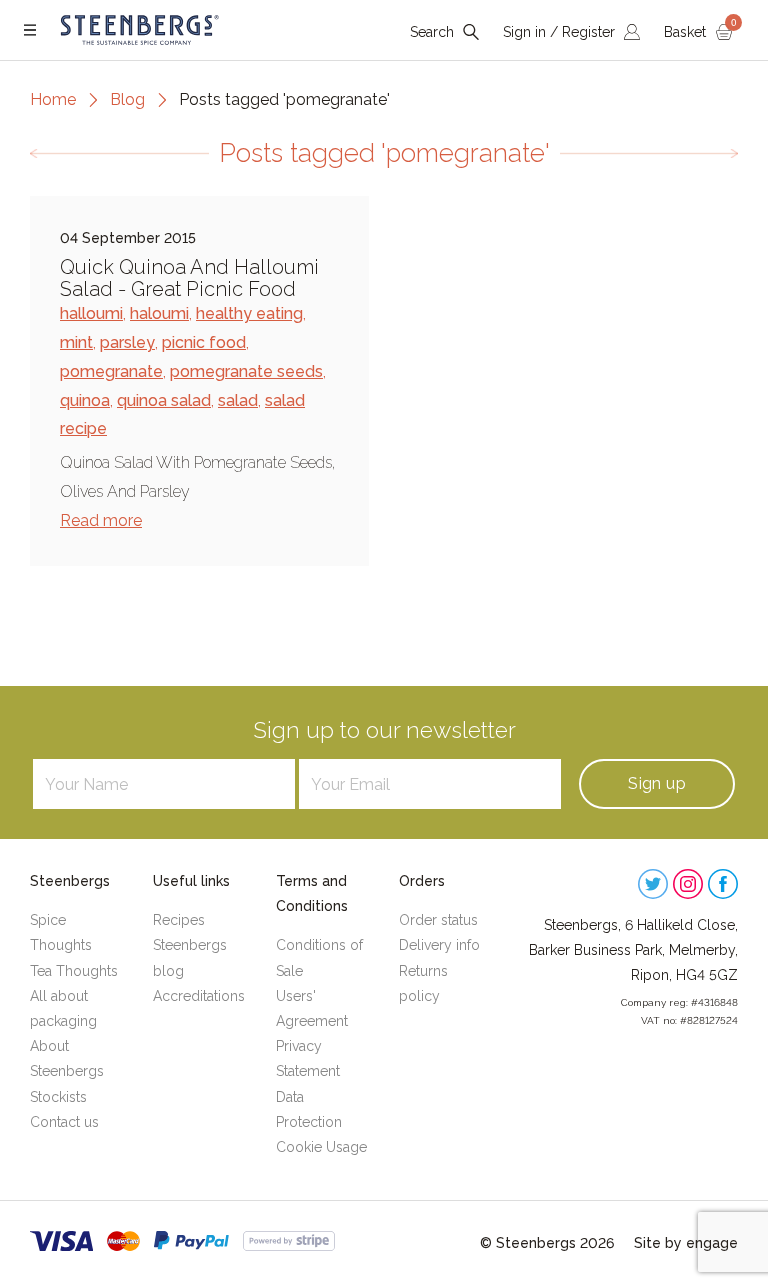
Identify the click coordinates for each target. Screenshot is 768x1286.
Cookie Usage (321, 1147)
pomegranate (111, 371)
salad (238, 400)
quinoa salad (164, 400)
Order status (438, 920)
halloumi (91, 313)
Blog (127, 99)
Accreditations (199, 996)
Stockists (58, 1097)
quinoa (85, 400)
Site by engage (686, 1243)
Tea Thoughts (74, 971)
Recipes (179, 920)
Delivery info (439, 945)
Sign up (657, 783)
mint (76, 342)
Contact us (64, 1122)
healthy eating (249, 313)
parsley (127, 342)
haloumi (159, 313)
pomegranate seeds (246, 371)
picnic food (204, 342)
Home (53, 99)
